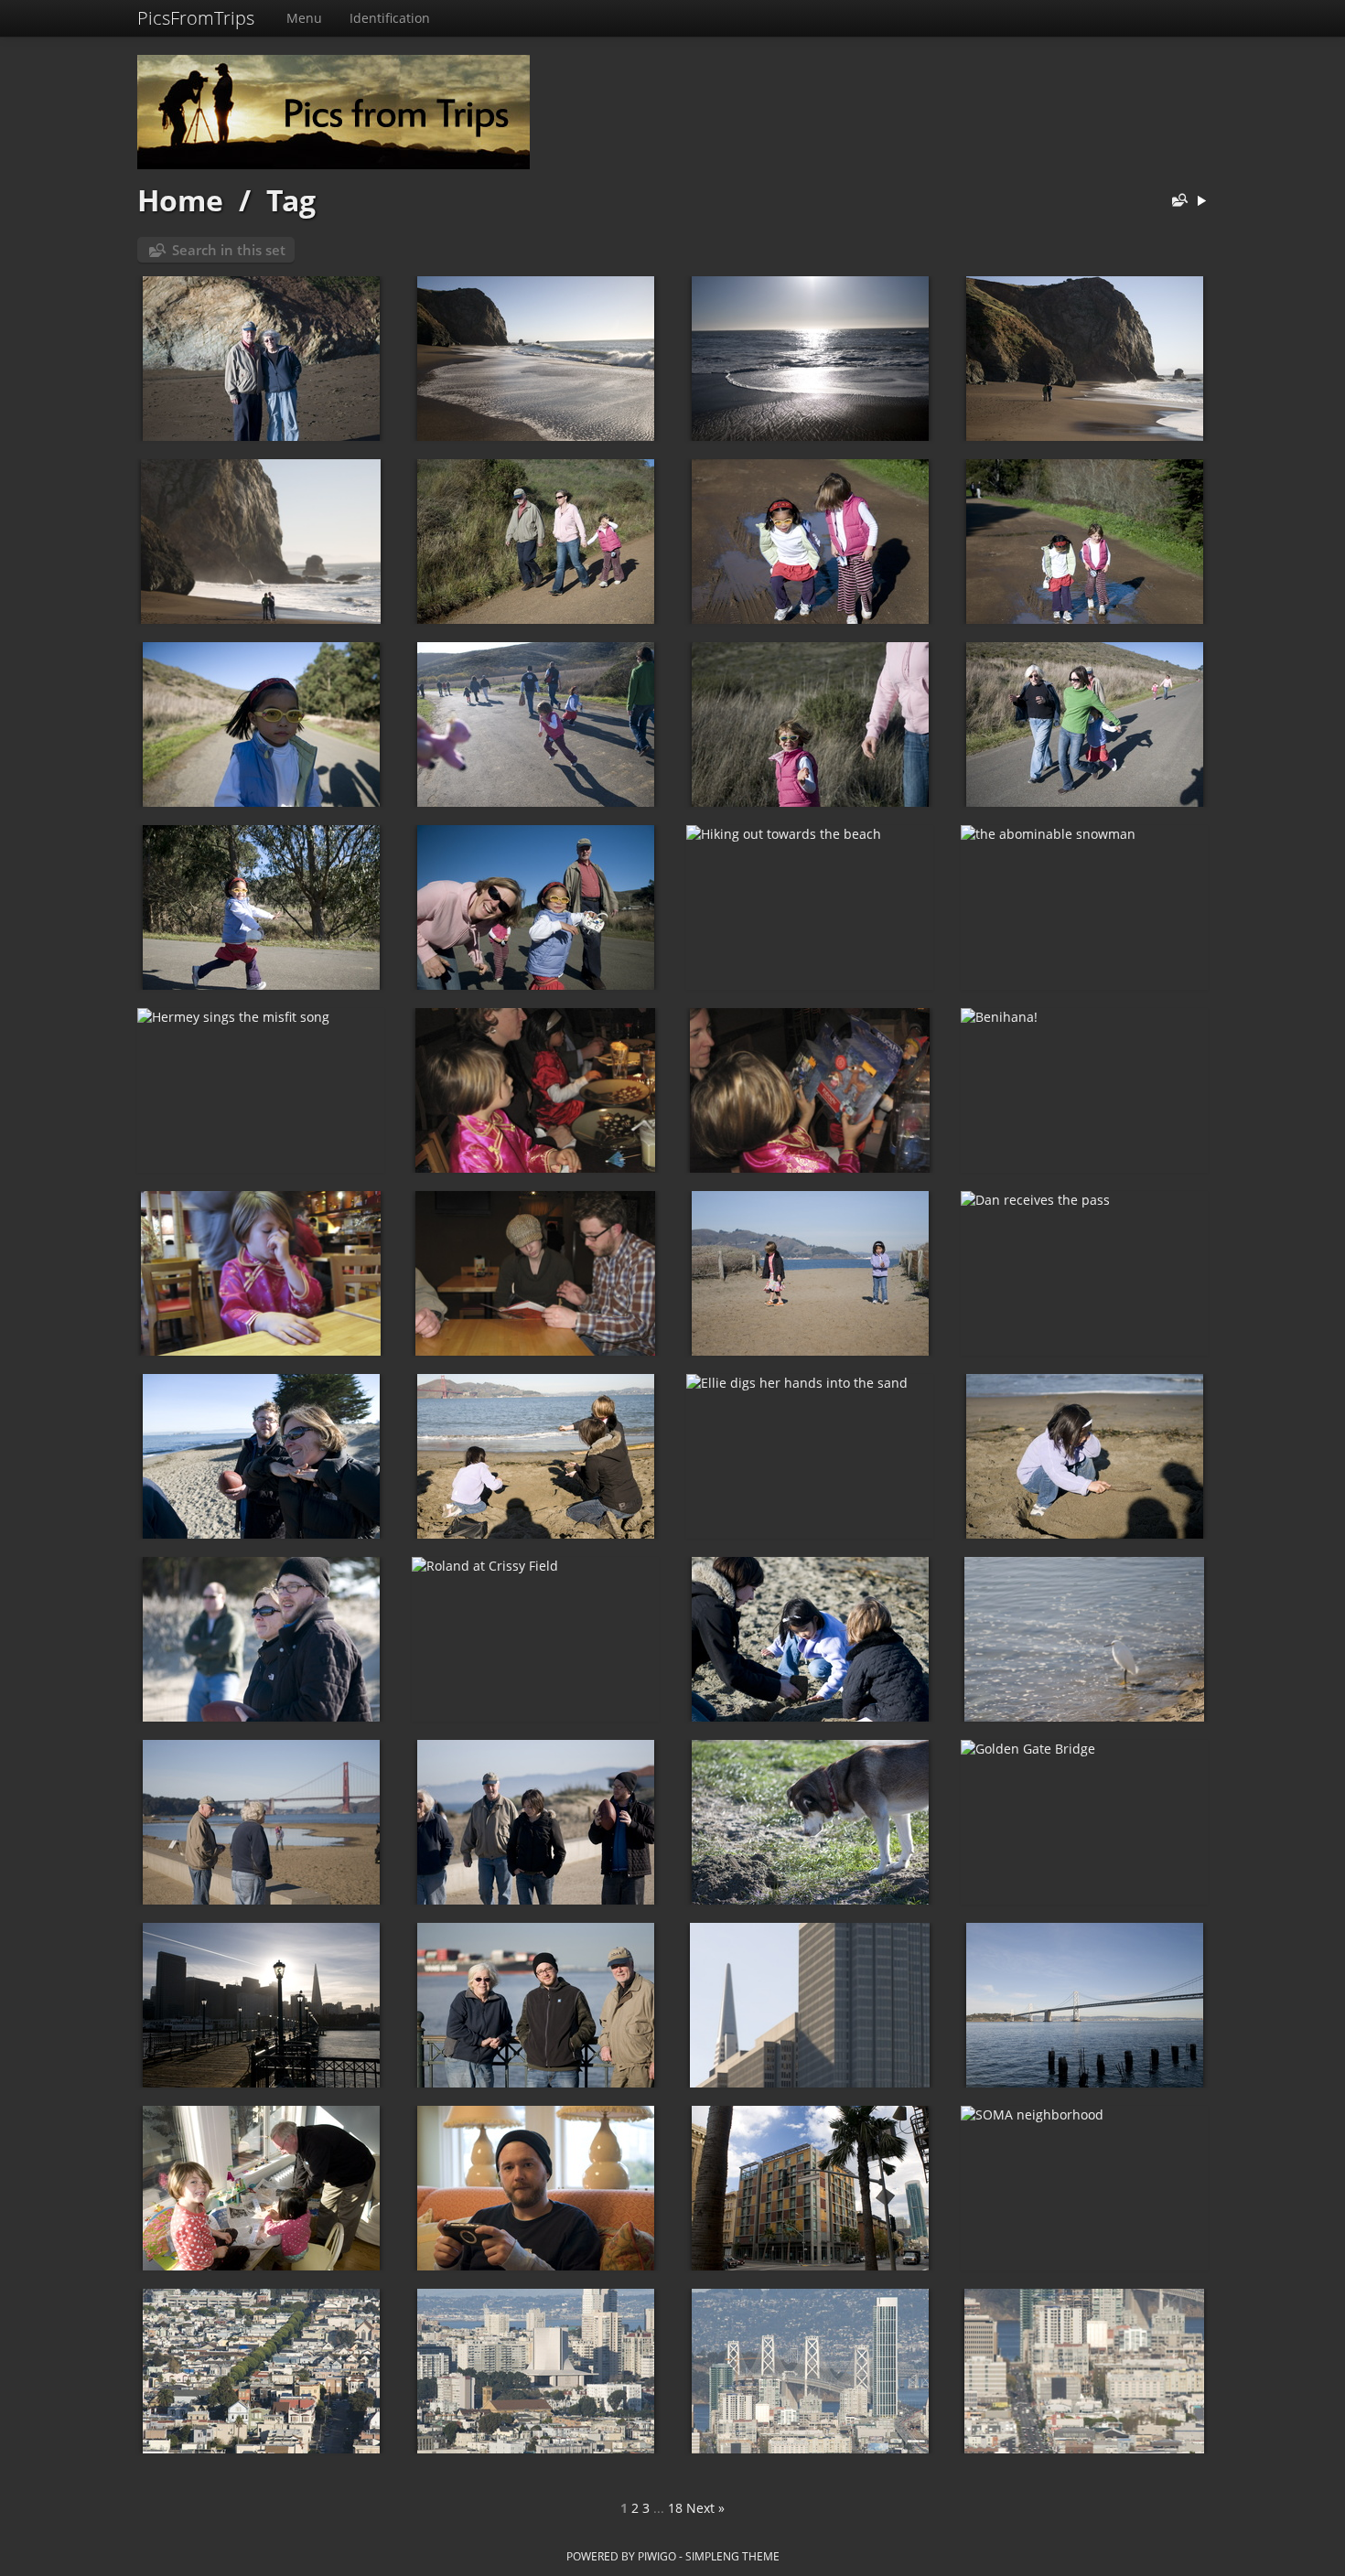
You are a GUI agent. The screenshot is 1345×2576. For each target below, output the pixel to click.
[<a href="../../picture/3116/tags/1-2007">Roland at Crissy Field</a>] (535, 1639)
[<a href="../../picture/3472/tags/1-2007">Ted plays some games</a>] (535, 2188)
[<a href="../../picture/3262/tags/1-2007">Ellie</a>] (261, 1273)
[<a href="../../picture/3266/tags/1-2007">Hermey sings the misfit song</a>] (261, 1090)
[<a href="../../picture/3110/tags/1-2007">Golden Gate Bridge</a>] (1084, 1822)
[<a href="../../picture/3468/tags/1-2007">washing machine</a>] (535, 2371)
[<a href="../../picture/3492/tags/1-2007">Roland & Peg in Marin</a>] (261, 359)
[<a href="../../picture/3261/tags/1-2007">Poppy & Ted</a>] (535, 1273)
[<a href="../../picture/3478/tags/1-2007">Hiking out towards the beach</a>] (810, 907)
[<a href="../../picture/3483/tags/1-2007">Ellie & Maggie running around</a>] (535, 724)
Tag (291, 200)
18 (675, 2508)
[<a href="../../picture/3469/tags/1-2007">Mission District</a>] (261, 2371)
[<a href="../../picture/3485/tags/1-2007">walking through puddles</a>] (1084, 542)
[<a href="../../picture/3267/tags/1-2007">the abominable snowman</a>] (1084, 907)
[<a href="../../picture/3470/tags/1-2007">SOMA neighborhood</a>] (1084, 2188)
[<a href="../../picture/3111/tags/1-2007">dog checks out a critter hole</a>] (810, 1822)
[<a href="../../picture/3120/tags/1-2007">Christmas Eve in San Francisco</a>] (535, 1456)
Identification (390, 18)
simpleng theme (732, 2556)
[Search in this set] (1176, 202)
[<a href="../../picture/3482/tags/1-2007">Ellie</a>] (810, 724)
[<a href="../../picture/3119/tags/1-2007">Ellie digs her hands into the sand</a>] (810, 1456)
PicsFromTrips (196, 18)
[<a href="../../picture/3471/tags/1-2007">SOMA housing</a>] (810, 2188)
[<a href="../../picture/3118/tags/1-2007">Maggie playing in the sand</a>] (1084, 1456)
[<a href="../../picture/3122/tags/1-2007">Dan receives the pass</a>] (1084, 1273)
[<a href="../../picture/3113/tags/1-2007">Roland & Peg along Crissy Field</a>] (261, 1822)
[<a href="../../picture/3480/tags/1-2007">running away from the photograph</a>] (261, 907)
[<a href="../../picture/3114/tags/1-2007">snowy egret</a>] (1084, 1639)
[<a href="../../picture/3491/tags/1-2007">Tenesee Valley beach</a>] (535, 359)
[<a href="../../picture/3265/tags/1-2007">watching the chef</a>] (535, 1090)
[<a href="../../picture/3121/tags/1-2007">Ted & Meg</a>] (261, 1456)
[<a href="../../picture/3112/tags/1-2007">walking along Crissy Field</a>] (535, 1822)
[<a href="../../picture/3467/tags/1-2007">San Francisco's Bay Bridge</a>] (810, 2371)
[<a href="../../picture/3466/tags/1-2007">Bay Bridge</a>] (1084, 2371)
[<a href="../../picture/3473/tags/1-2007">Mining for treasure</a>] (261, 2188)
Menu (304, 18)
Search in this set (229, 250)
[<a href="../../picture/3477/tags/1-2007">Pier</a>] (261, 2005)
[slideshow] (1201, 202)
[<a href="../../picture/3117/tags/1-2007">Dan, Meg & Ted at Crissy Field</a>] (261, 1639)
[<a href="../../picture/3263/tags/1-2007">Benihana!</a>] (1084, 1090)
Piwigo (657, 2556)
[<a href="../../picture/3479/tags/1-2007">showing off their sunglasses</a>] (535, 907)
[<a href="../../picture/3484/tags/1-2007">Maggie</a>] (261, 724)
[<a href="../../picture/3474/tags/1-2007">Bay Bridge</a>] (1084, 2005)
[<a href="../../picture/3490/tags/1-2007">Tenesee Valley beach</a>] (810, 359)
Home (180, 200)
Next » (705, 2508)
